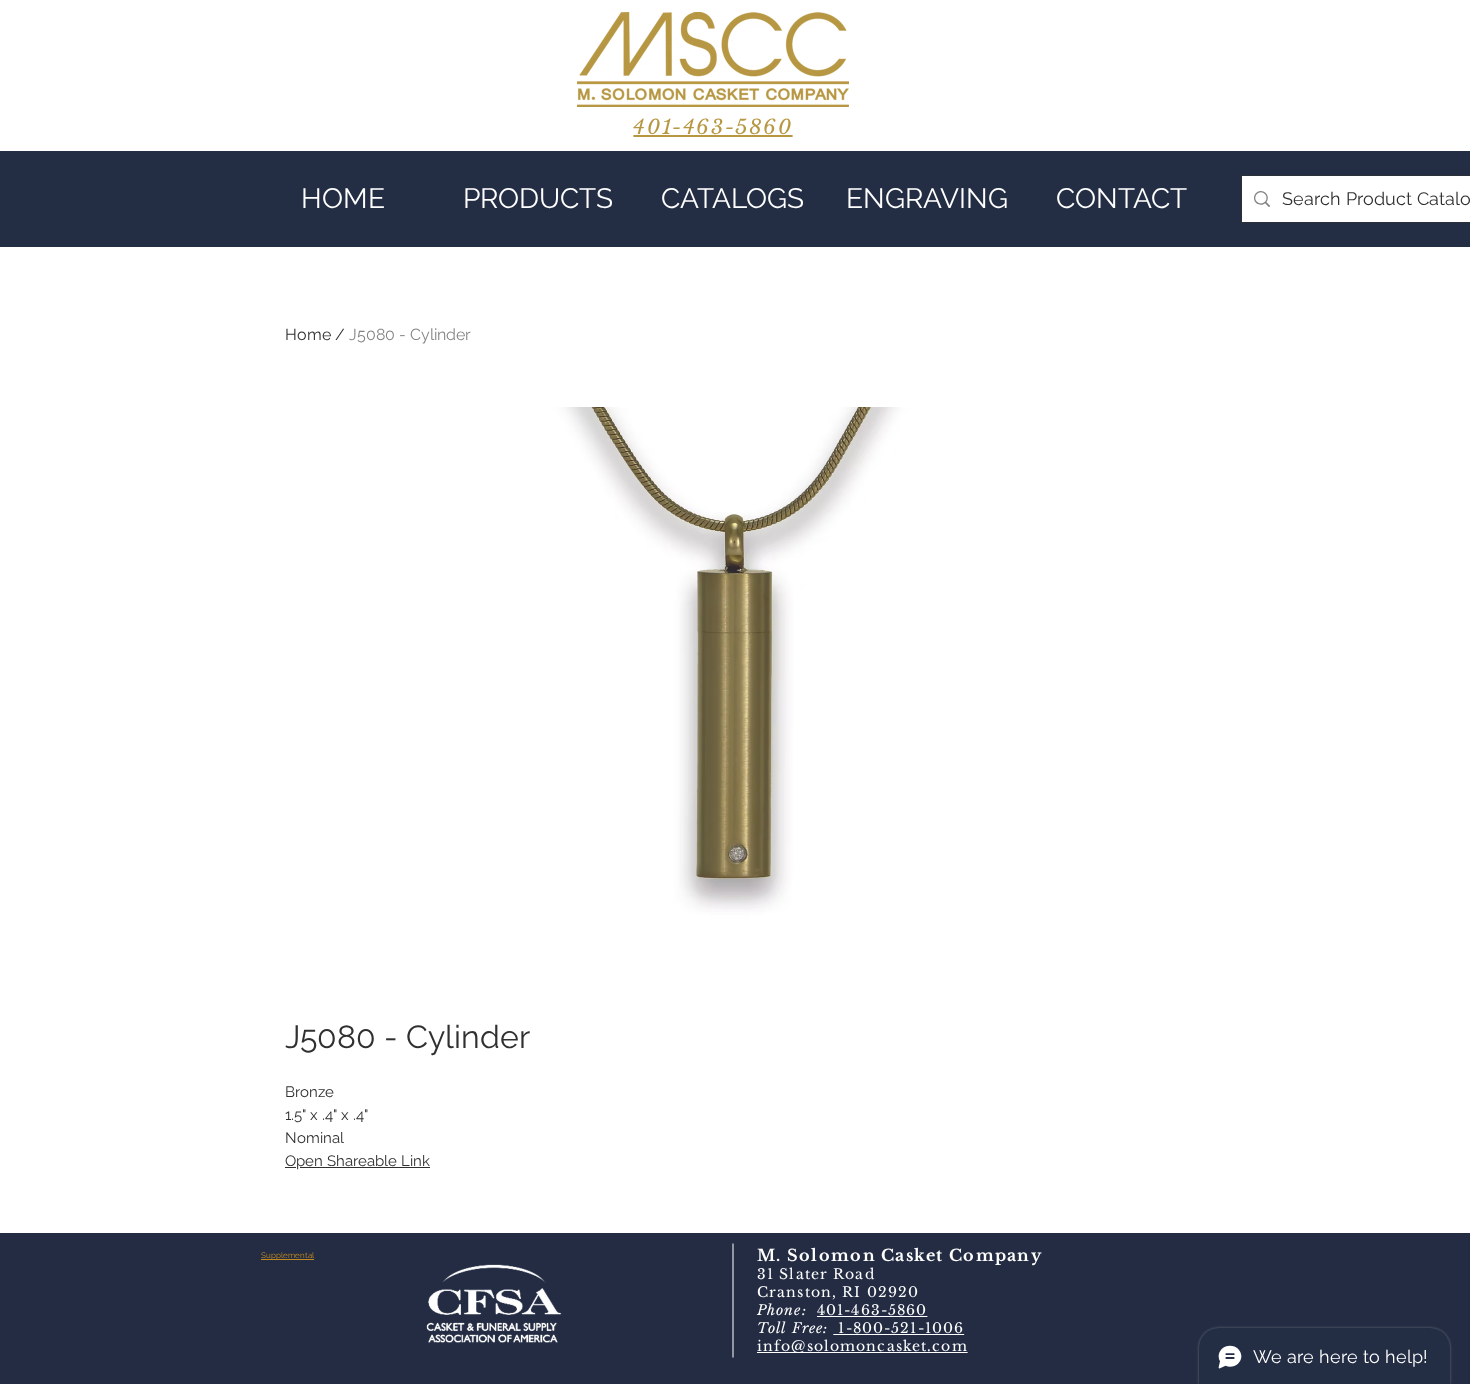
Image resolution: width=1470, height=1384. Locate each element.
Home (308, 334)
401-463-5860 (872, 1310)
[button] (537, 199)
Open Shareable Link (357, 1161)
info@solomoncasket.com (862, 1346)
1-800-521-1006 (898, 1328)
